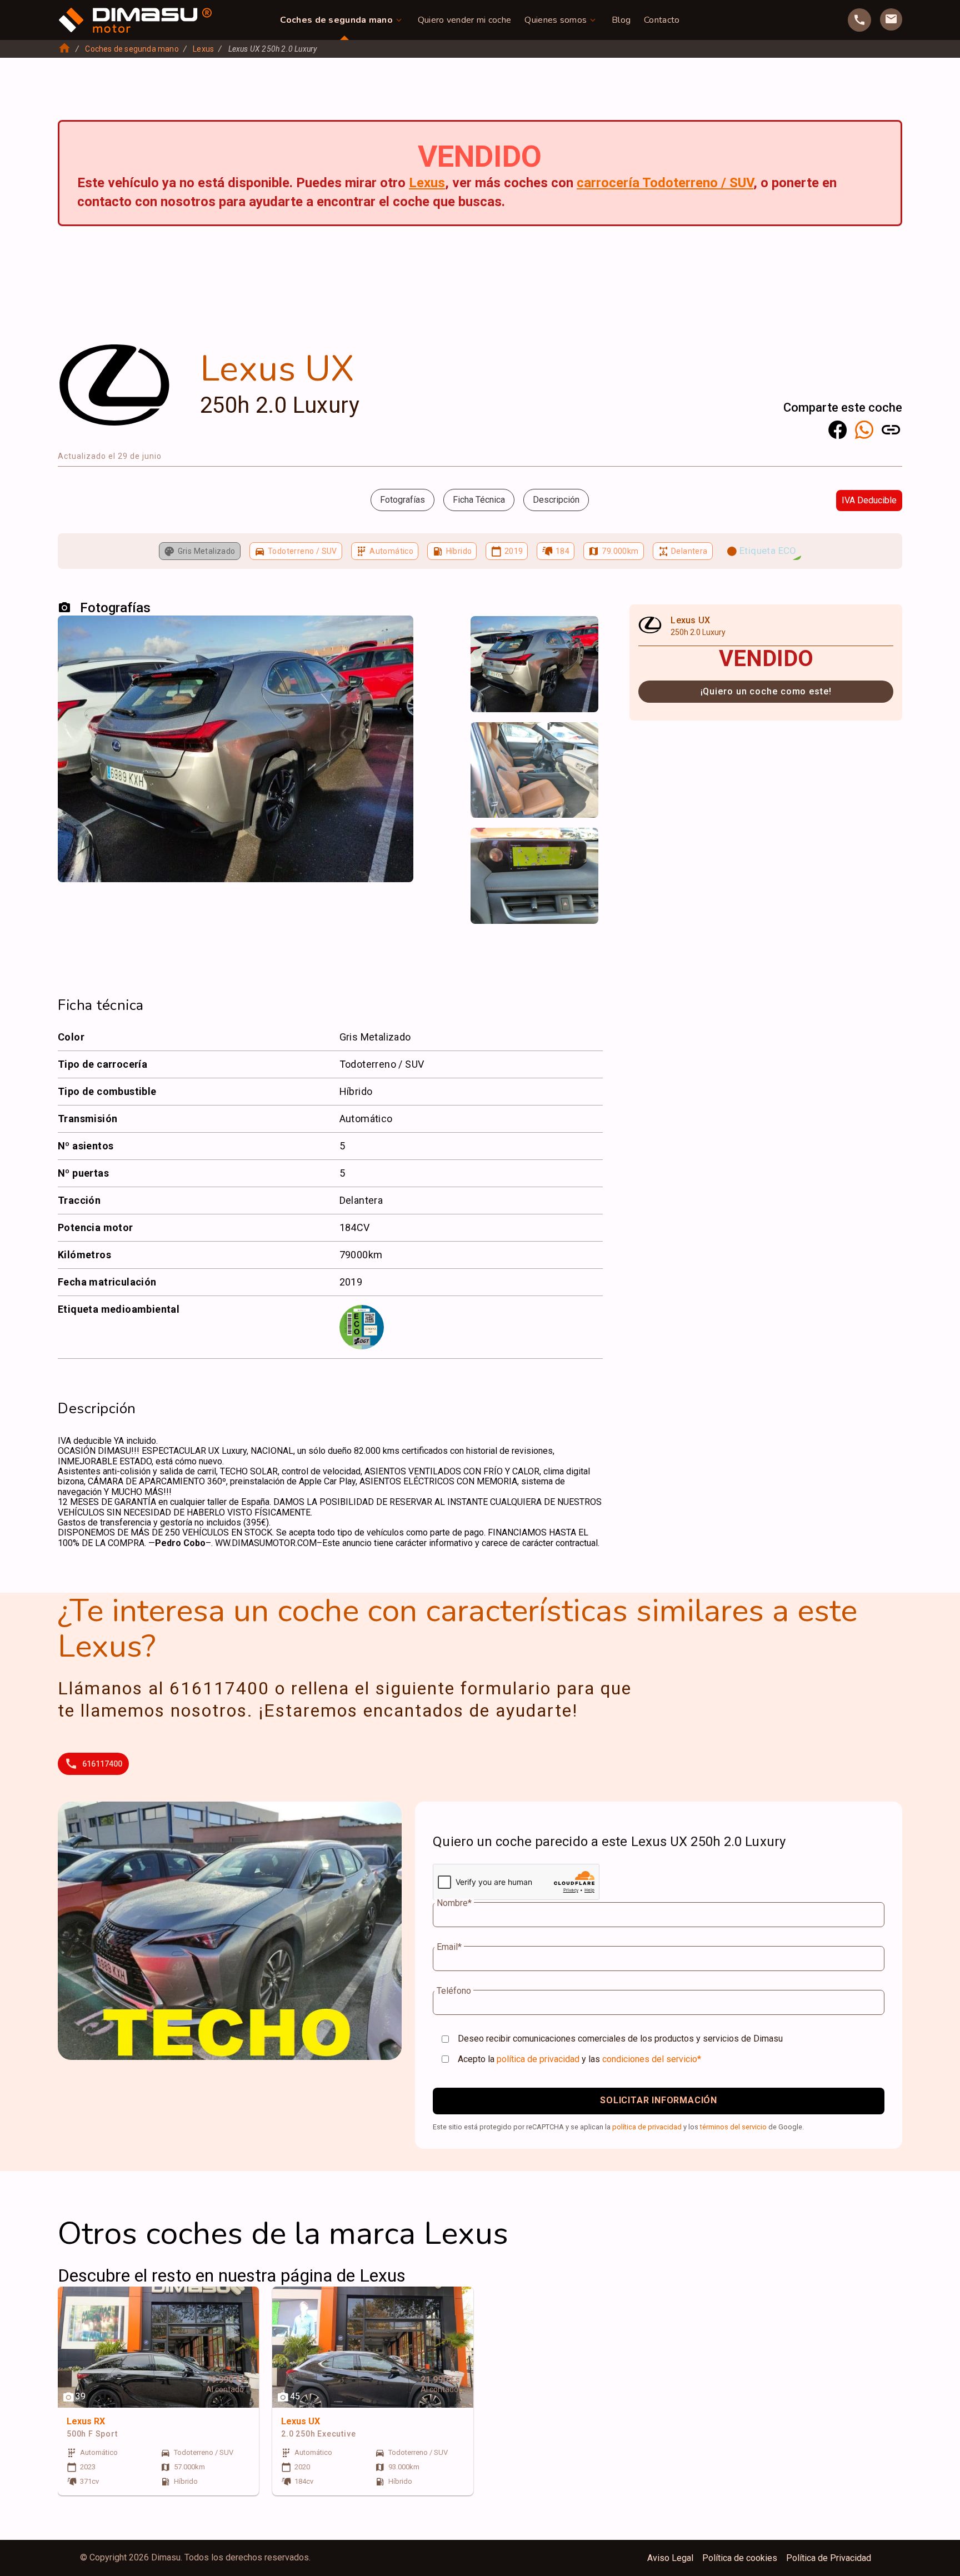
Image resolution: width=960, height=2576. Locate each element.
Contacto (662, 20)
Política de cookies (740, 2558)
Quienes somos (556, 20)
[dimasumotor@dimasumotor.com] (891, 19)
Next (583, 636)
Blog (621, 20)
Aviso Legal (670, 2558)
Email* (449, 1947)
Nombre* (454, 1903)
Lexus (203, 49)
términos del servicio (733, 2127)
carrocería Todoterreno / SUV (665, 183)
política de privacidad (538, 2059)
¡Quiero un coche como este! (766, 691)
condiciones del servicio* (652, 2059)
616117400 (102, 1764)
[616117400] (859, 20)
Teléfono (454, 1991)
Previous (486, 636)
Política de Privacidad (829, 2558)
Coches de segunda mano (336, 20)
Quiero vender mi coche (465, 20)
